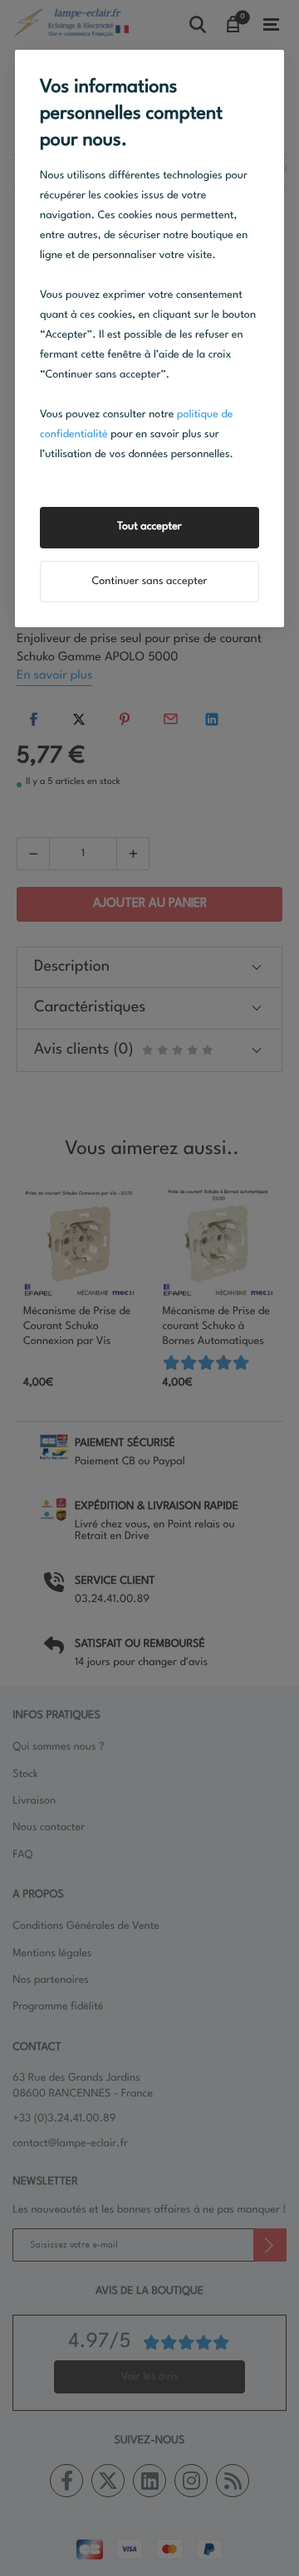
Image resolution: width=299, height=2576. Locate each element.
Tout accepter (149, 527)
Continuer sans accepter (150, 582)
